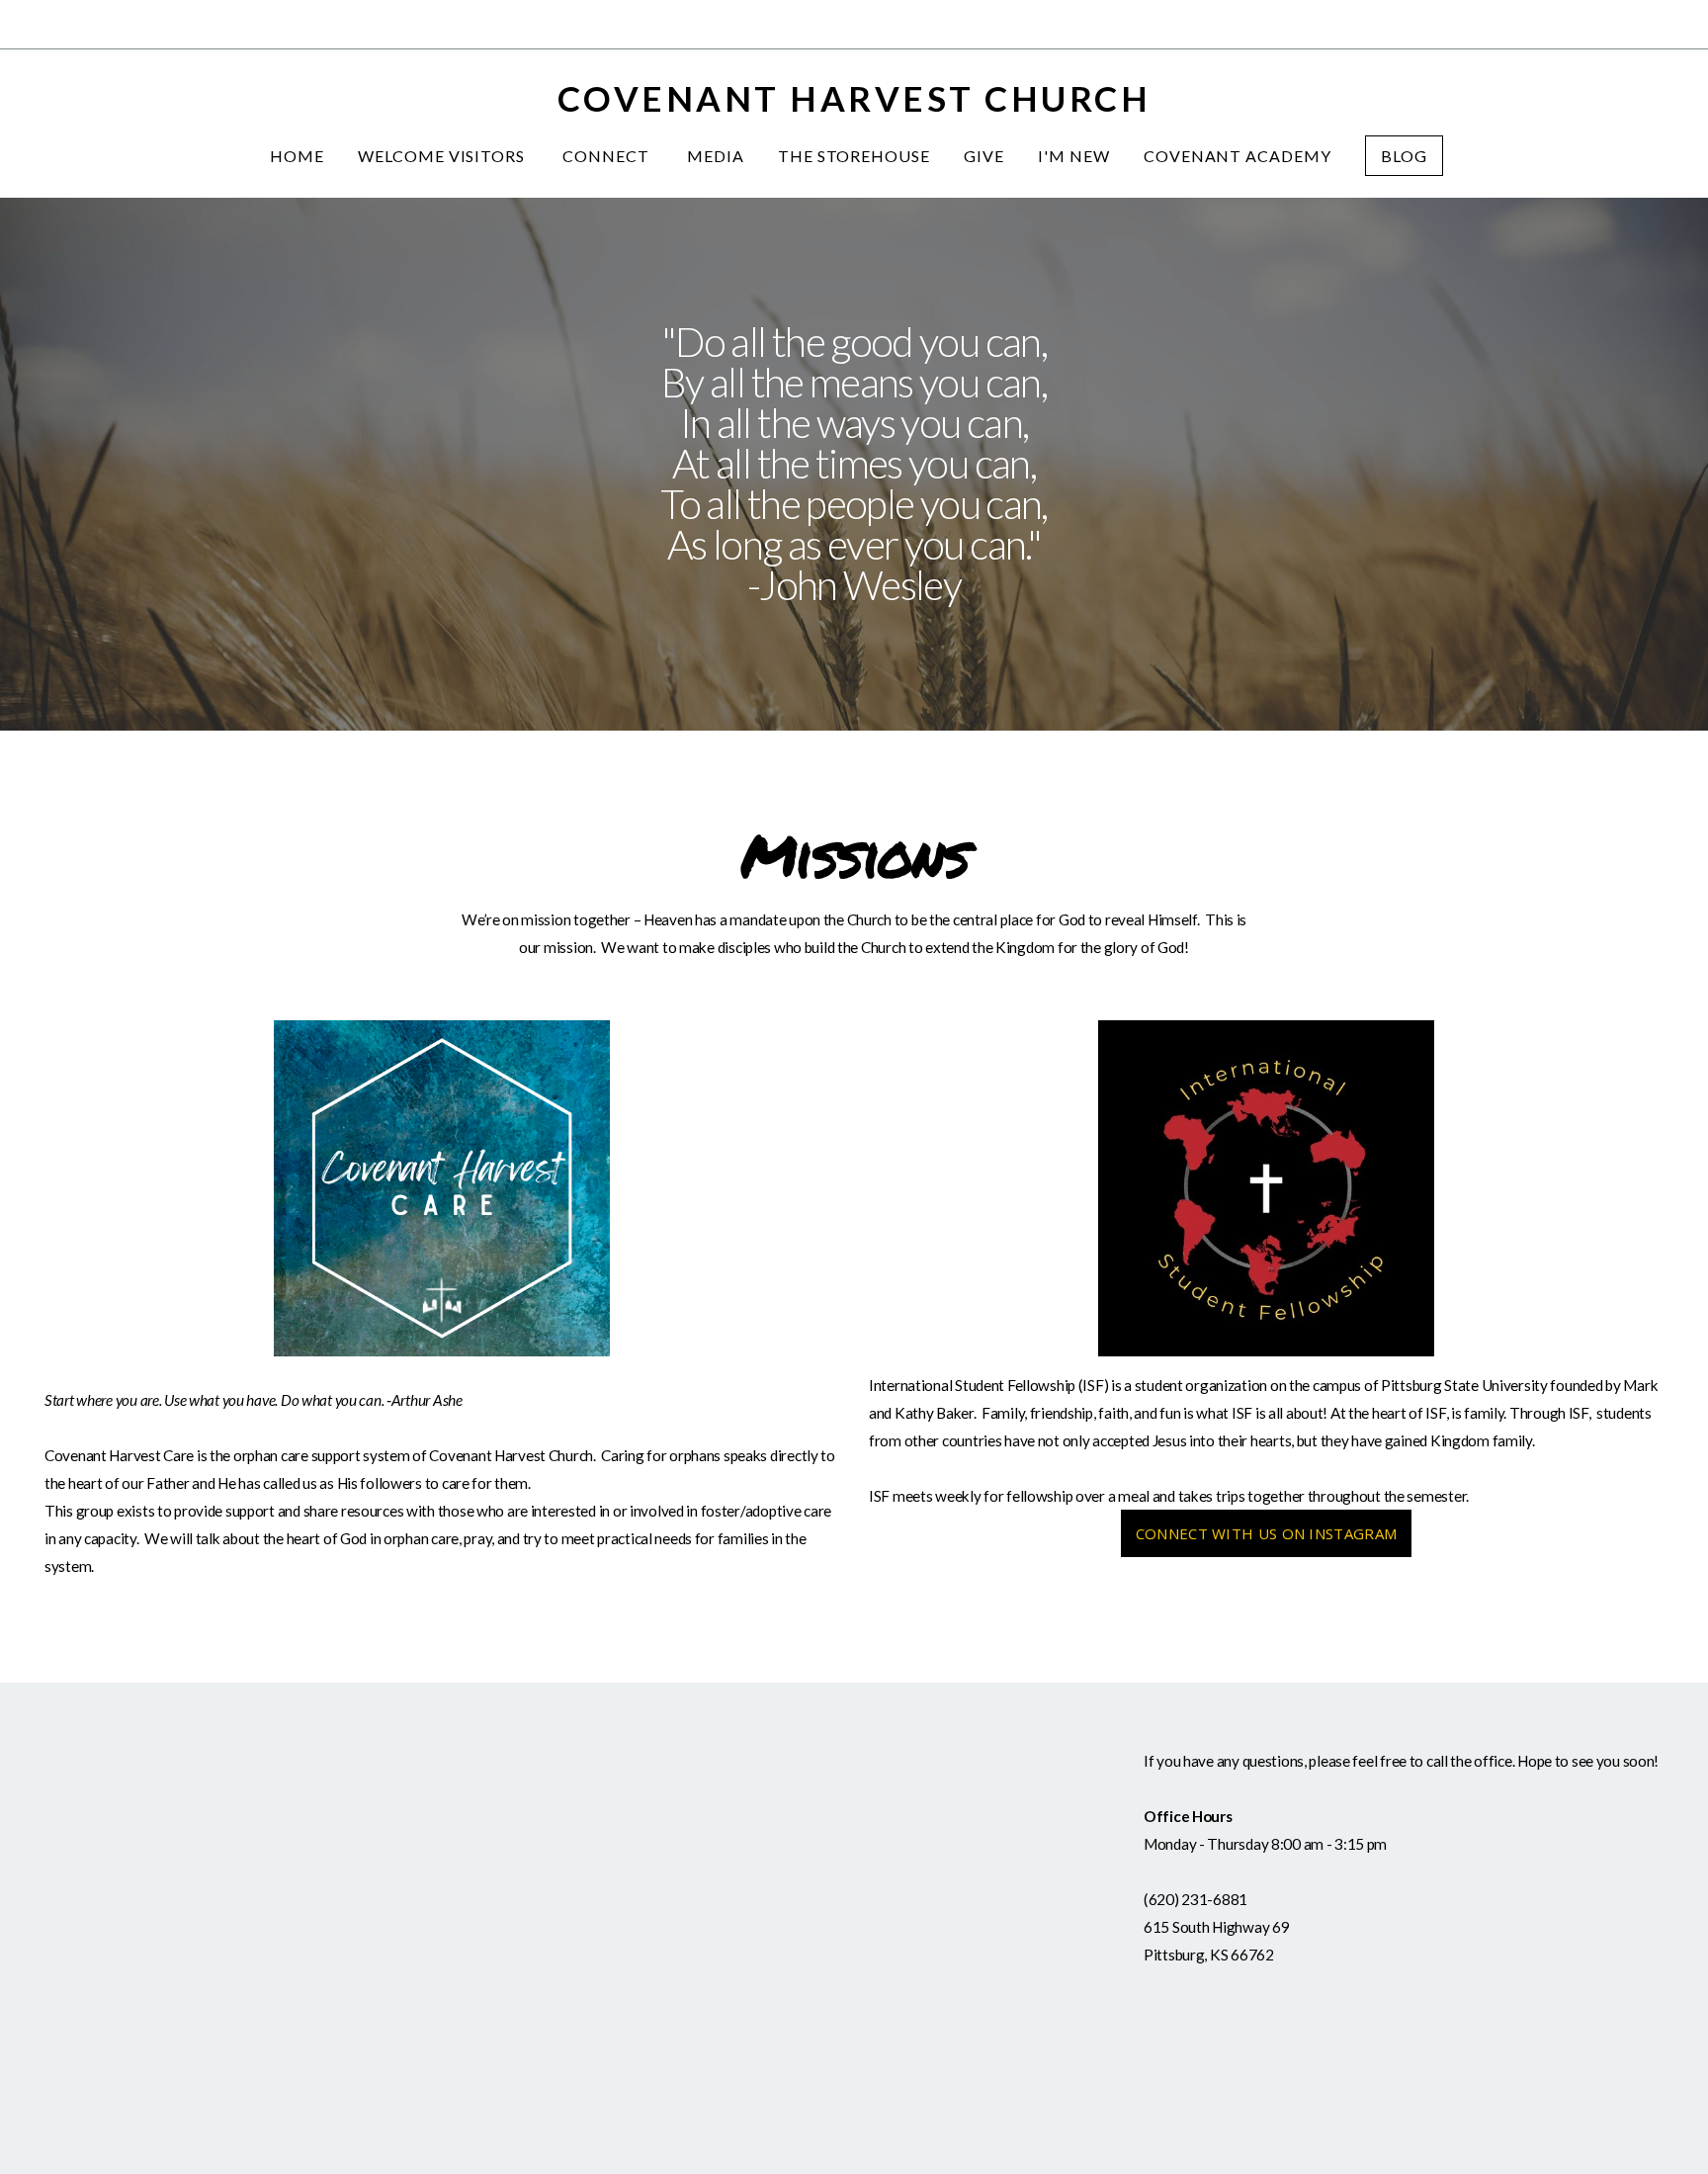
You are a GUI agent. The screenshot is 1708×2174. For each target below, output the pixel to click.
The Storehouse (854, 156)
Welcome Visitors (443, 156)
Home (297, 156)
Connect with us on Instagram (1266, 1533)
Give (984, 156)
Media (716, 156)
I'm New (1074, 156)
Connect (608, 156)
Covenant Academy (1238, 156)
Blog (1404, 156)
